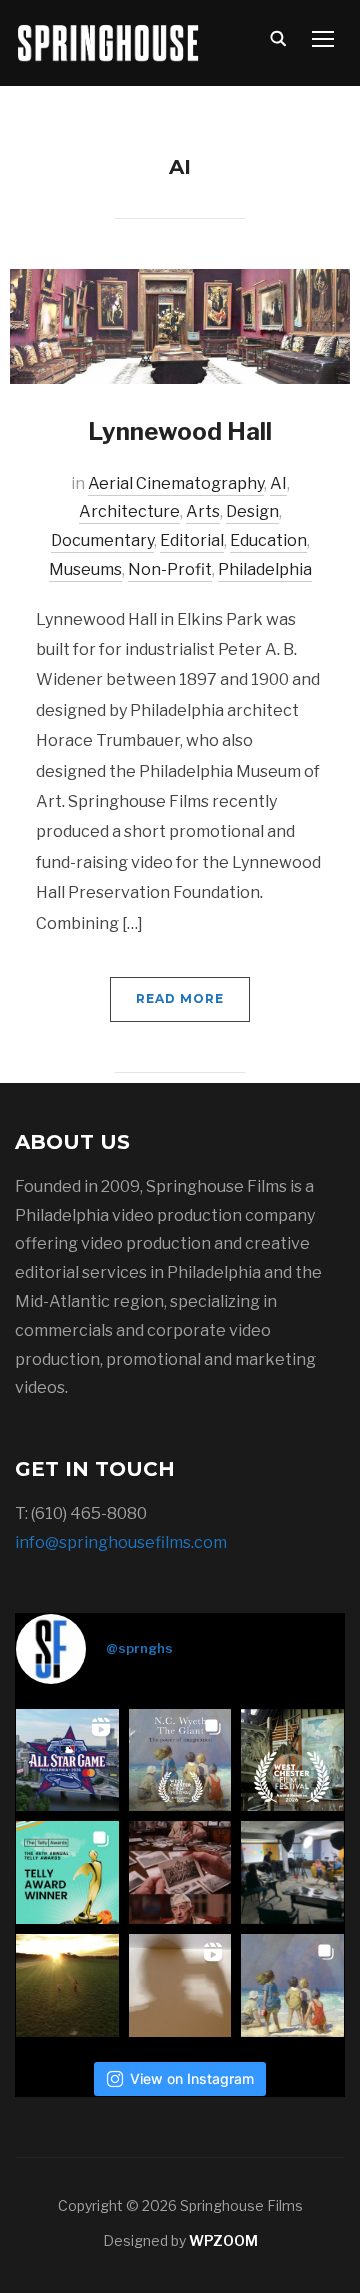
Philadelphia (265, 569)
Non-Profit (170, 569)
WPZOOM (223, 2240)
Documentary (102, 540)
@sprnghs (139, 1648)
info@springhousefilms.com (121, 1542)
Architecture (129, 511)
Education (268, 540)
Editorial (192, 540)
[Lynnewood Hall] (180, 325)
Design (252, 511)
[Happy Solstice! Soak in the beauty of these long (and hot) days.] (67, 1985)
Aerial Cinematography (176, 483)
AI (278, 483)
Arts (203, 511)
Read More (180, 998)
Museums (85, 569)
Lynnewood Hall (180, 431)
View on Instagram (192, 2078)
